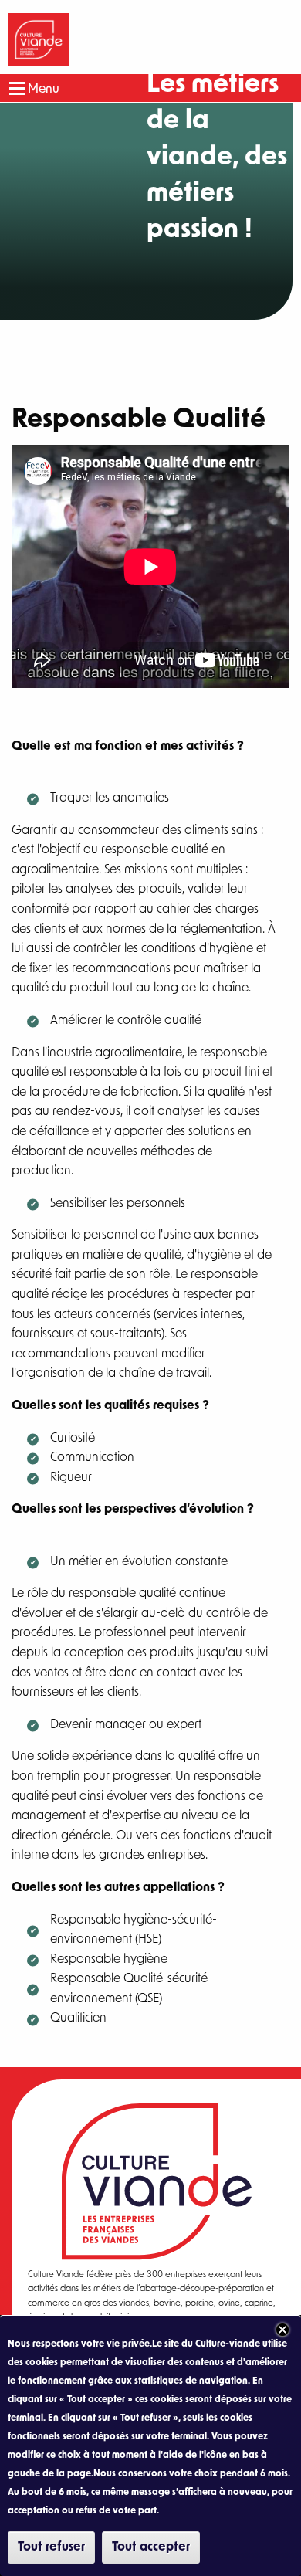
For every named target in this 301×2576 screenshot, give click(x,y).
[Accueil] (39, 40)
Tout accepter (151, 2547)
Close (282, 2330)
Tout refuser (51, 2547)
